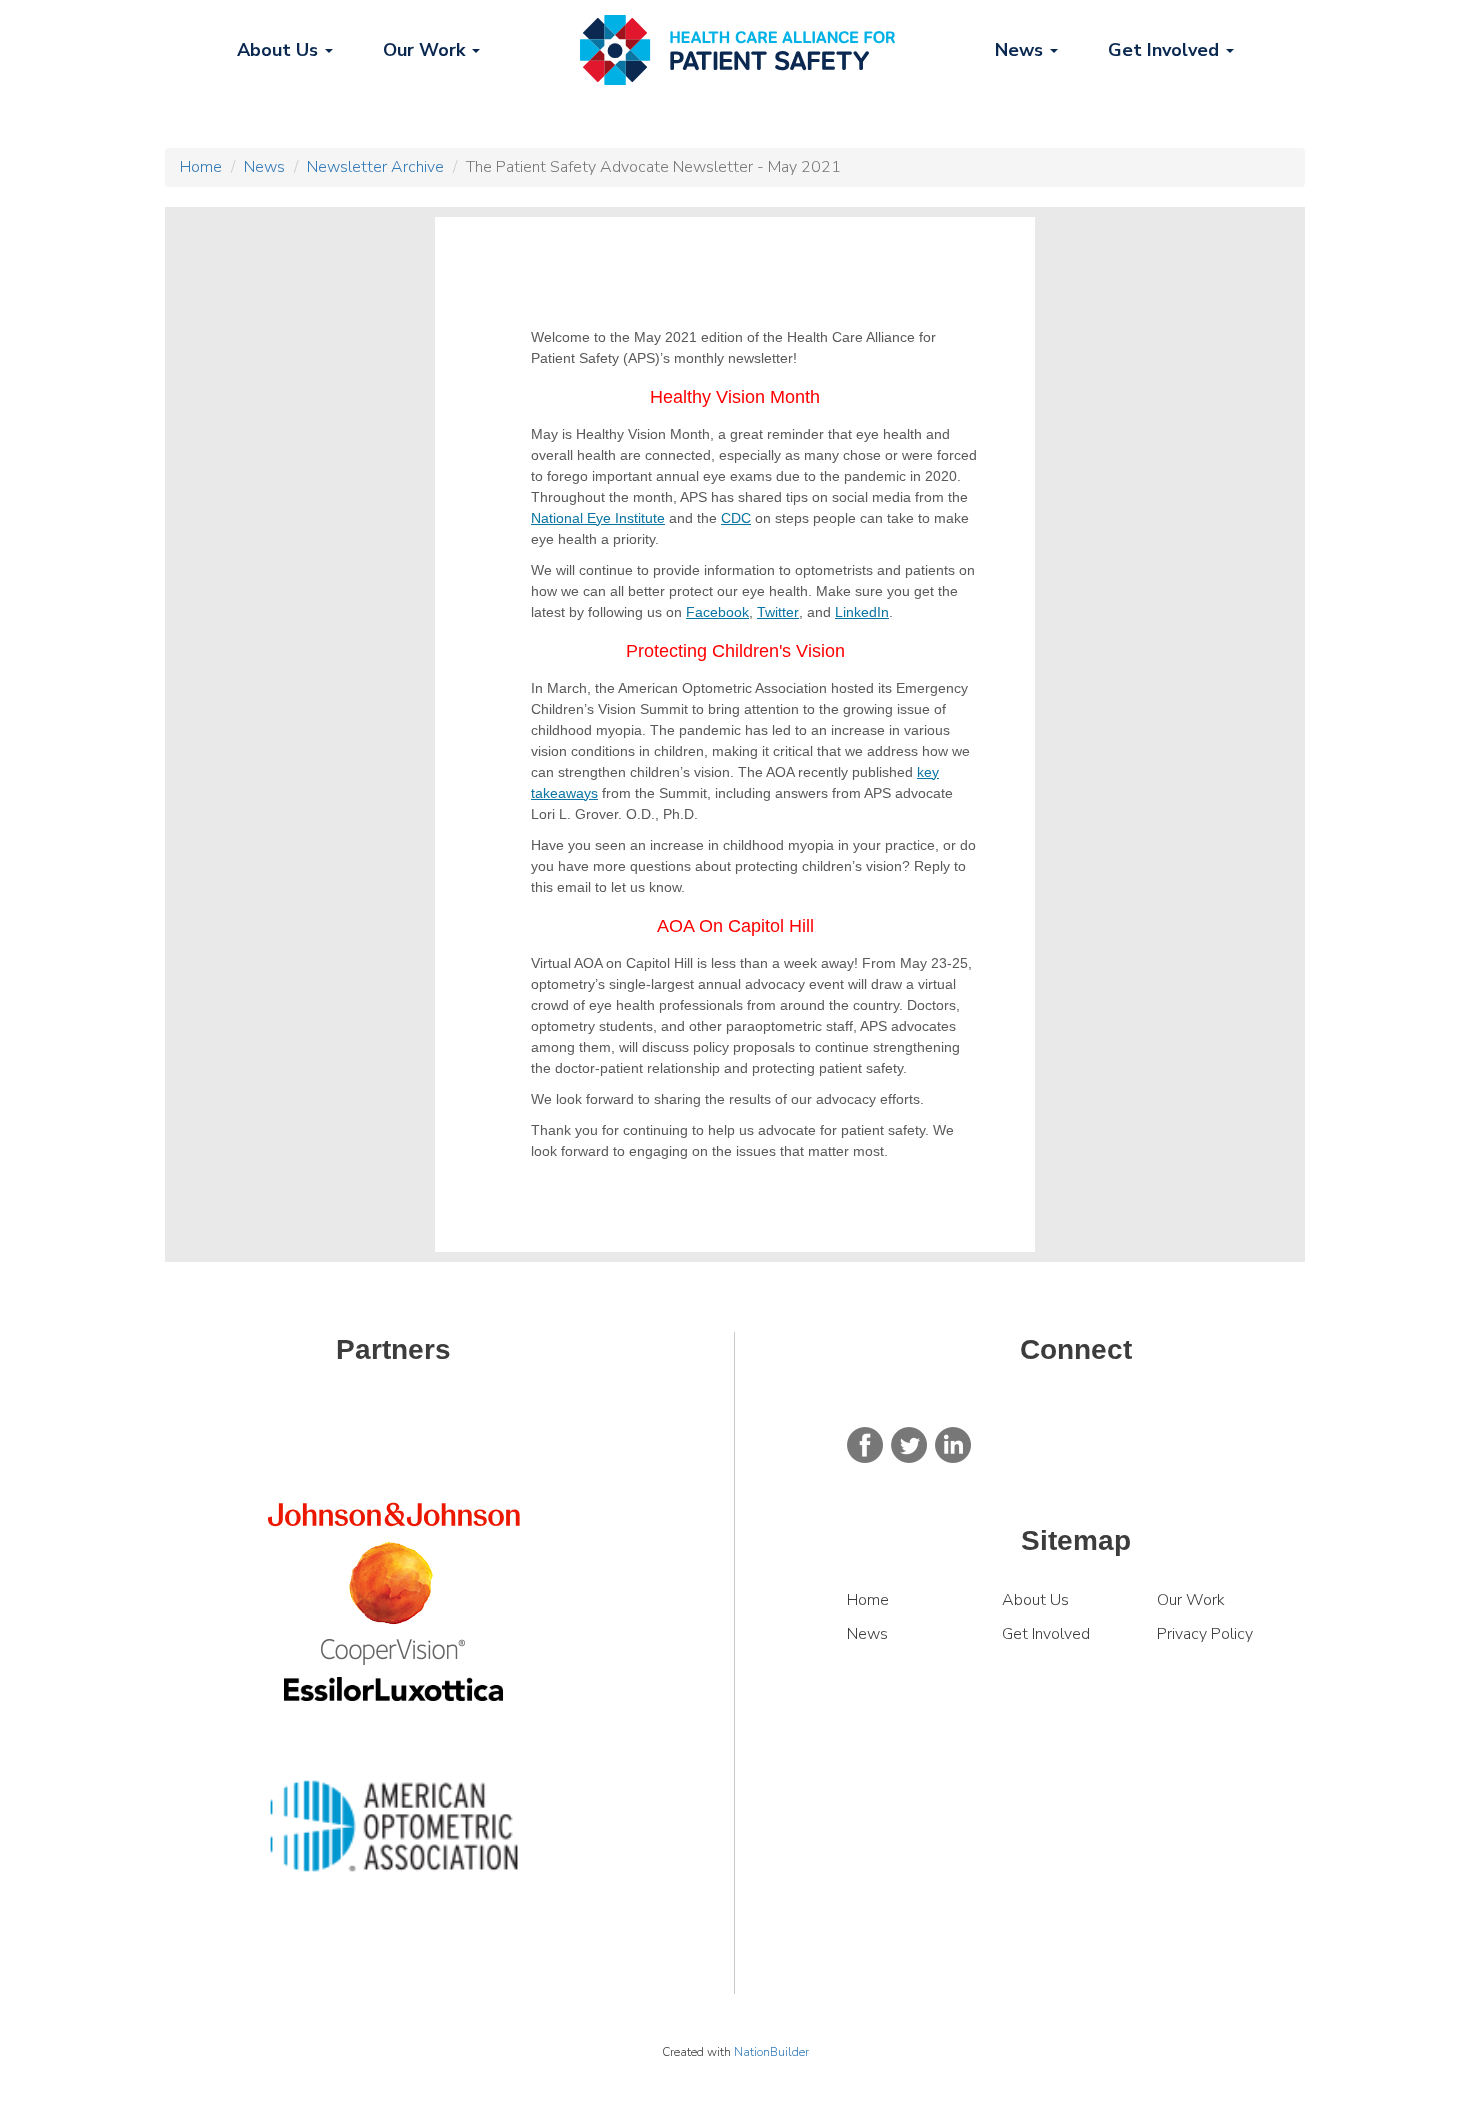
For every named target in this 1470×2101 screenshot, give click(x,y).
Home (201, 167)
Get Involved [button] (1166, 50)
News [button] (1021, 50)
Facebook (717, 612)
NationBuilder (771, 2052)
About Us (1035, 1600)
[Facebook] (865, 1444)
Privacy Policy (1205, 1634)
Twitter (778, 612)
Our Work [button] (426, 50)
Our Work (1193, 1600)
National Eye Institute (598, 518)
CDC (736, 518)
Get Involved (1046, 1634)
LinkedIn (862, 612)
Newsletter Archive (375, 167)
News (264, 167)
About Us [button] (280, 50)
